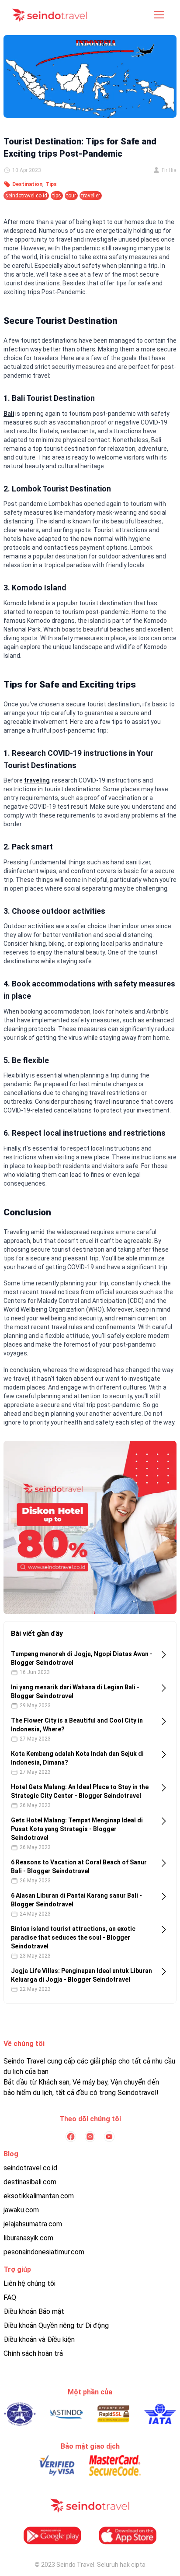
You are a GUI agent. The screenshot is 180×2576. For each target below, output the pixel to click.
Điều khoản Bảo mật (34, 2311)
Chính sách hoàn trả (33, 2353)
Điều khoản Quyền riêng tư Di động (56, 2325)
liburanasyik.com (28, 2238)
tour (71, 196)
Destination (27, 184)
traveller (91, 196)
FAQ (10, 2297)
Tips (51, 184)
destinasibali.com (30, 2182)
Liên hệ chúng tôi (29, 2283)
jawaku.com (21, 2210)
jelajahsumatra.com (33, 2224)
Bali (9, 414)
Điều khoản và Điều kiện (39, 2339)
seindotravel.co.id (26, 196)
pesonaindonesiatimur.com (44, 2252)
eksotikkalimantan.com (39, 2196)
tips (57, 196)
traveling (37, 780)
